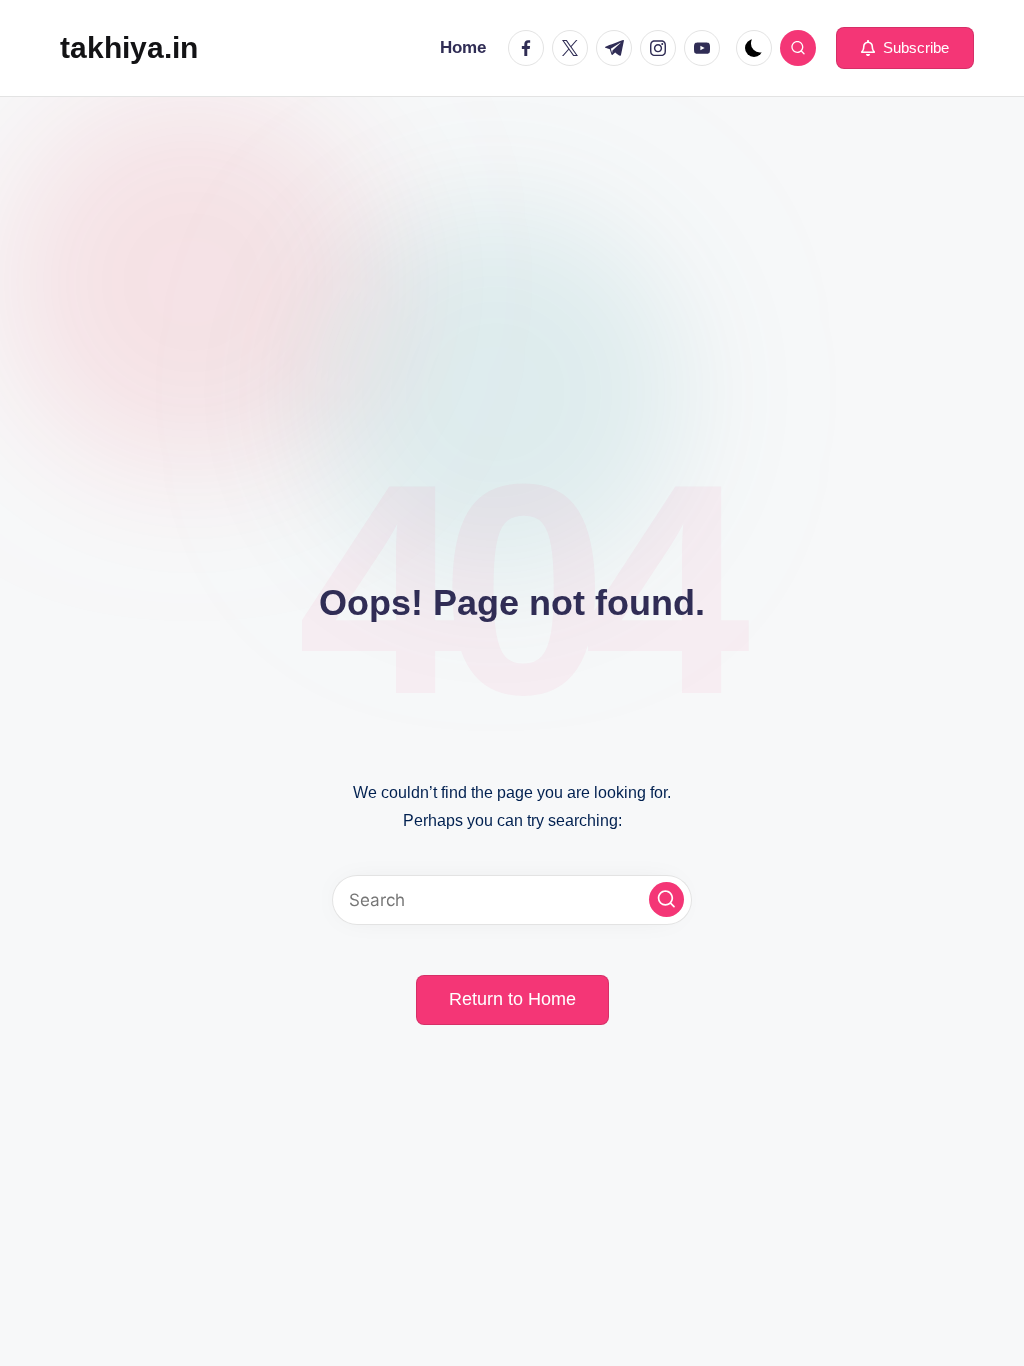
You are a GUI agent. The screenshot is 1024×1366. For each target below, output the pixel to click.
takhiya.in (129, 47)
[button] (905, 48)
